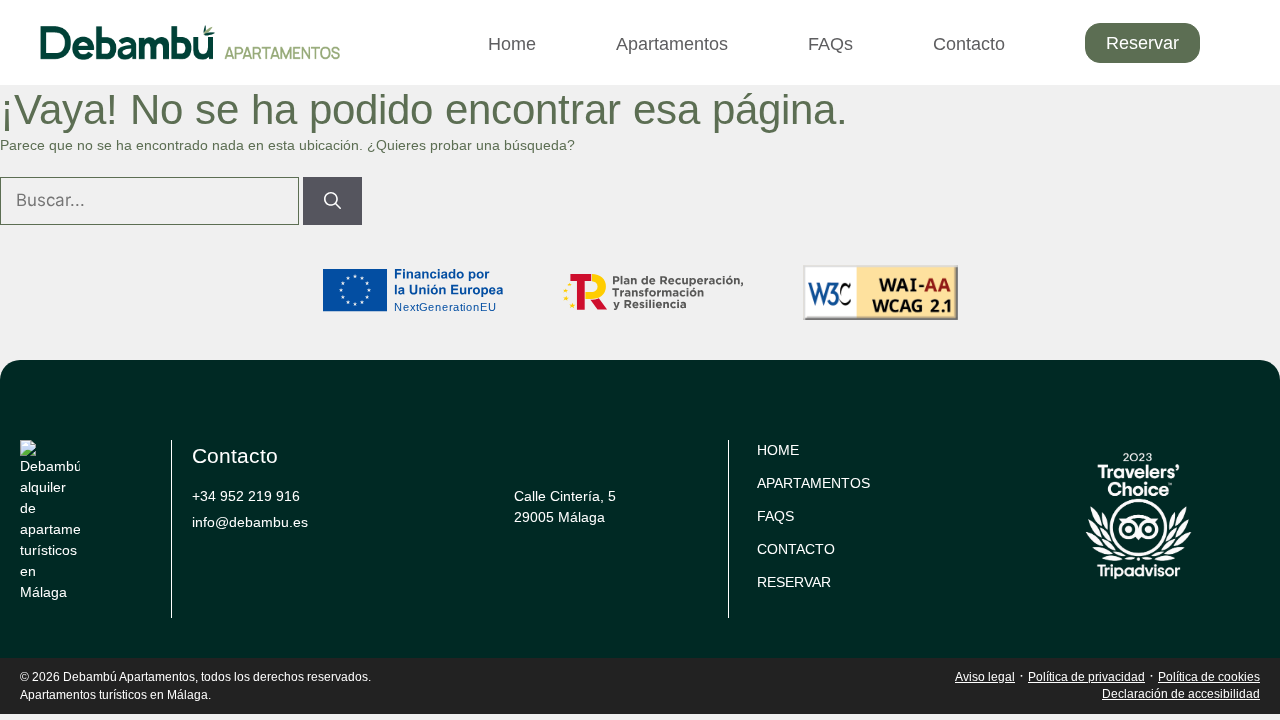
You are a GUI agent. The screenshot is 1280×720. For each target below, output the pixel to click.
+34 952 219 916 (246, 496)
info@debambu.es (250, 522)
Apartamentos (672, 44)
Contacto (969, 44)
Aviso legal (985, 677)
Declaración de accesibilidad (1181, 694)
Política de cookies (1209, 677)
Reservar (1142, 43)
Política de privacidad (1086, 677)
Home (512, 44)
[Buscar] (332, 201)
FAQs (830, 44)
